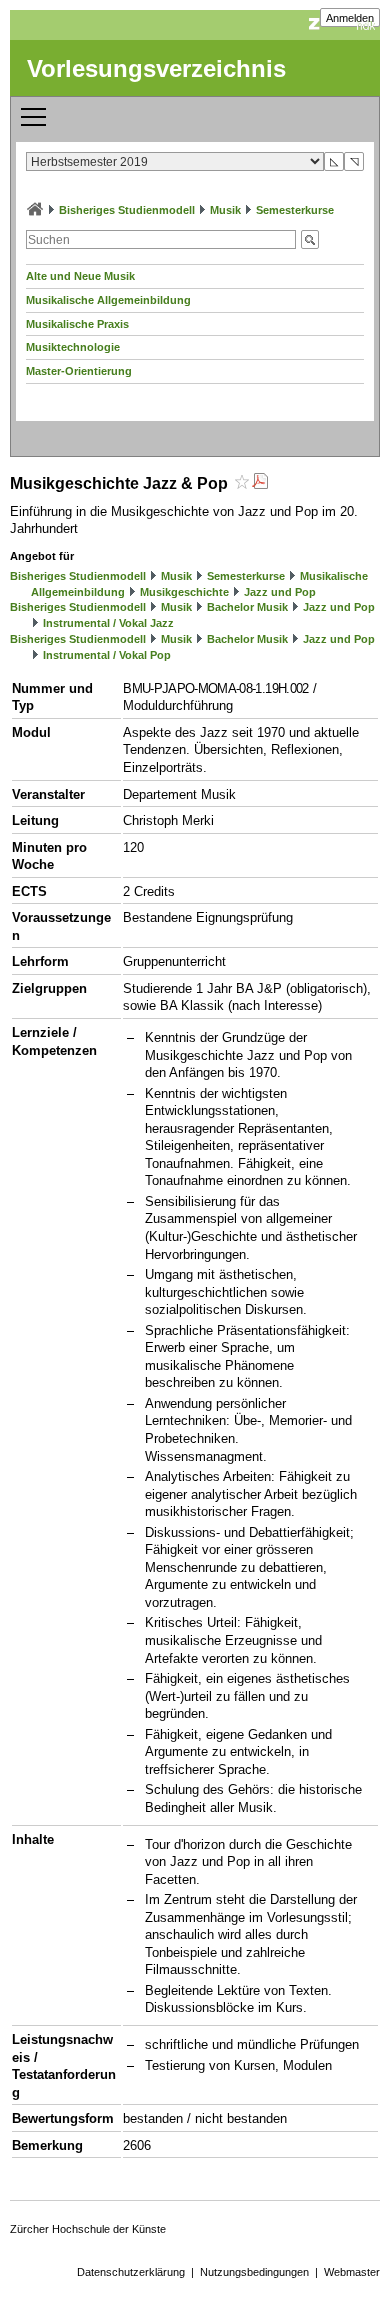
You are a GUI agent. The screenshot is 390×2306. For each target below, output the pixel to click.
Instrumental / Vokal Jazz (108, 623)
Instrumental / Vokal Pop (107, 655)
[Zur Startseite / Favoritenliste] (35, 210)
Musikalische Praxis (77, 324)
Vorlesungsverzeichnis (156, 68)
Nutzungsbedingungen (254, 2272)
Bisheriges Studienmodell (127, 210)
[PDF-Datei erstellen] (260, 483)
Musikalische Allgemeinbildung (108, 300)
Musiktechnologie (73, 347)
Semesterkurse (295, 210)
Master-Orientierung (79, 371)
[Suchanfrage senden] (310, 239)
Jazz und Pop (280, 592)
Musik (225, 210)
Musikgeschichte (184, 592)
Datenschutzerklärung (131, 2272)
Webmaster (352, 2272)
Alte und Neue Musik (80, 276)
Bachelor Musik (247, 607)
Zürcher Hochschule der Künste (88, 2229)
